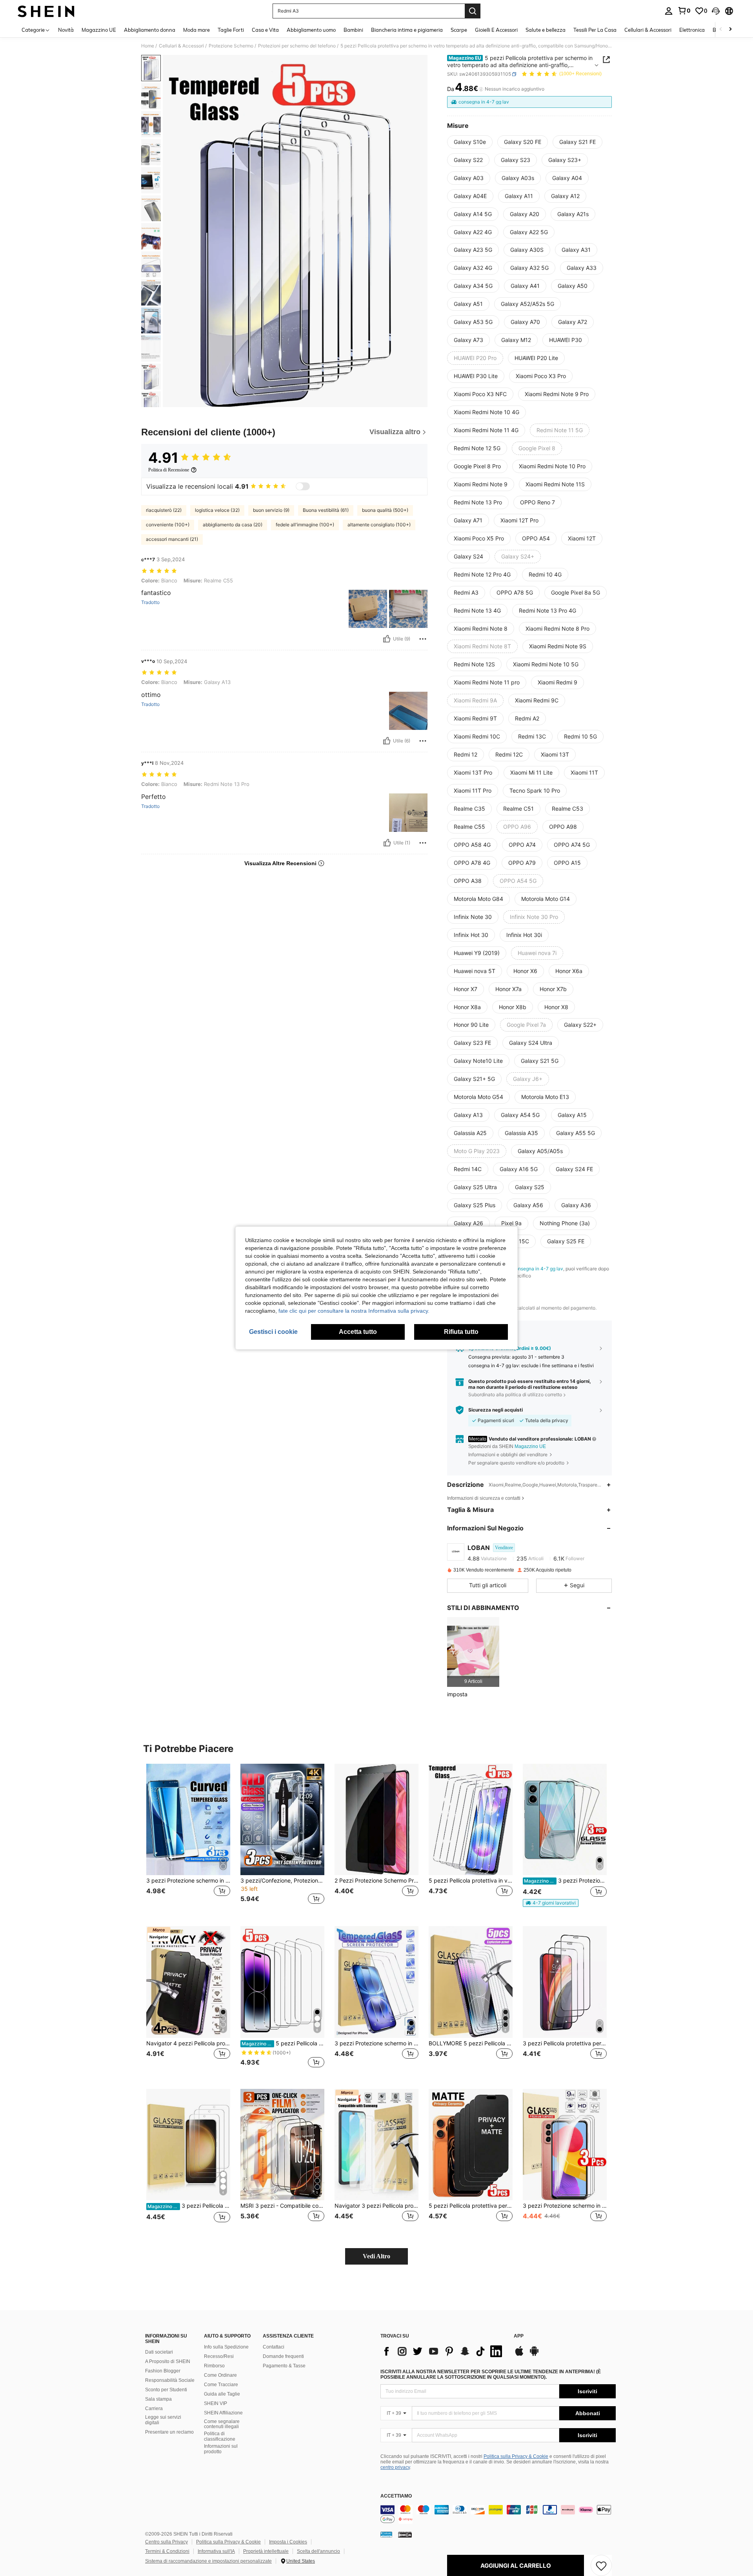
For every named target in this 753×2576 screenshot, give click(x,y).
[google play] (534, 2355)
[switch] (303, 486)
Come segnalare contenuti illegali (222, 2424)
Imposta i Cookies (288, 2542)
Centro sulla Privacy (166, 2542)
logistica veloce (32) (217, 510)
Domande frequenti (283, 2356)
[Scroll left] (721, 30)
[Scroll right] (730, 30)
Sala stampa (158, 2399)
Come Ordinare (220, 2375)
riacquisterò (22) (164, 510)
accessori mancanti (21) (172, 539)
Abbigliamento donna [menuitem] (150, 30)
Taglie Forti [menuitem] (231, 30)
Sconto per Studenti (166, 2390)
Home (148, 46)
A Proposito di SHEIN (168, 2361)
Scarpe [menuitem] (459, 30)
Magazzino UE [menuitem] (99, 30)
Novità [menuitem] (66, 30)
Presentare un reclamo (169, 2432)
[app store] (519, 2355)
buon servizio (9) (271, 510)
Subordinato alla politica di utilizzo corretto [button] (515, 1394)
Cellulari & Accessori (181, 46)
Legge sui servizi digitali (163, 2420)
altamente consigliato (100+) (379, 525)
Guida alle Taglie (222, 2394)
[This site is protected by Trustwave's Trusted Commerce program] (386, 2534)
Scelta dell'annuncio (318, 2551)
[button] (716, 11)
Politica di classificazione (220, 2436)
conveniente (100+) (168, 525)
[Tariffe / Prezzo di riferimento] (481, 89)
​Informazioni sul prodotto (221, 2449)
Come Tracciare (221, 2385)
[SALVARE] (601, 2565)
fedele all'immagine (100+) (305, 525)
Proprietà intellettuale (266, 2551)
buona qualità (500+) (385, 510)
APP (519, 2336)
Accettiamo (396, 2496)
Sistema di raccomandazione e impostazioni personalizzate (208, 2561)
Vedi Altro (376, 2256)
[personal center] (669, 11)
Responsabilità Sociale (170, 2380)
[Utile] (387, 639)
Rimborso (214, 2366)
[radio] (470, 142)
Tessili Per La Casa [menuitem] (595, 30)
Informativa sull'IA (216, 2551)
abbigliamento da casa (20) (233, 525)
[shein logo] (46, 11)
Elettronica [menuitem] (692, 30)
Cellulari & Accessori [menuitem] (648, 30)
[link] (684, 11)
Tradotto (150, 602)
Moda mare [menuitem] (196, 30)
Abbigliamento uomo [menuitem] (311, 30)
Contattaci (274, 2347)
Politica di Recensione (169, 470)
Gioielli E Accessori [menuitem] (496, 30)
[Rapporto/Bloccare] (423, 639)
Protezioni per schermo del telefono (297, 46)
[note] (551, 1903)
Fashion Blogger (163, 2371)
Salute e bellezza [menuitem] (546, 30)
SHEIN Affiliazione (223, 2413)
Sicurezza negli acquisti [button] (496, 1410)
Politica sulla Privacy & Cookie (516, 2456)
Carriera (154, 2409)
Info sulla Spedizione (226, 2347)
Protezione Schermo (231, 46)
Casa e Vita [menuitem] (265, 30)
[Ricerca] (473, 11)
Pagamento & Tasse (284, 2366)
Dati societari (159, 2352)
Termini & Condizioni (167, 2551)
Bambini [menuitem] (353, 30)
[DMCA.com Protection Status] (405, 2534)
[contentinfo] (498, 2514)
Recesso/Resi (219, 2356)
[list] (443, 2351)
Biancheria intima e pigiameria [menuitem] (407, 30)
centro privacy (395, 2467)
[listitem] (473, 1652)
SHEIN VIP (216, 2403)
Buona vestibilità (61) (326, 510)
